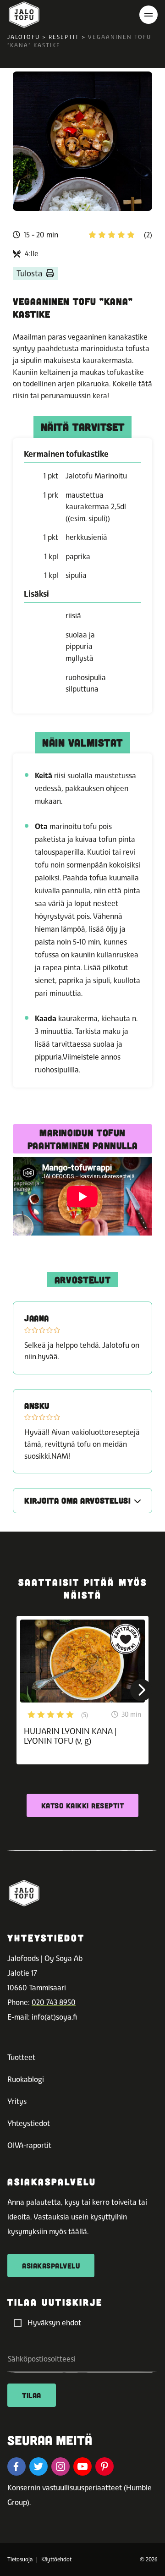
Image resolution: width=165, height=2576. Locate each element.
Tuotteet (21, 2057)
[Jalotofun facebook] (16, 2466)
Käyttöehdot (56, 2560)
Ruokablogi (26, 2079)
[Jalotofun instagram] (60, 2466)
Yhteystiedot (29, 2123)
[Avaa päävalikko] (148, 15)
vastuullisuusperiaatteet (82, 2488)
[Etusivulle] (24, 15)
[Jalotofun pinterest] (104, 2466)
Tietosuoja (20, 2560)
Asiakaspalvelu (51, 2266)
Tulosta (29, 273)
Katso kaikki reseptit (83, 1805)
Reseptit (64, 37)
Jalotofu (24, 37)
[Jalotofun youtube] (82, 2466)
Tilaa (32, 2395)
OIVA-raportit (29, 2145)
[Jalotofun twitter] (38, 2466)
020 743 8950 (54, 2002)
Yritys (17, 2101)
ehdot (71, 2323)
